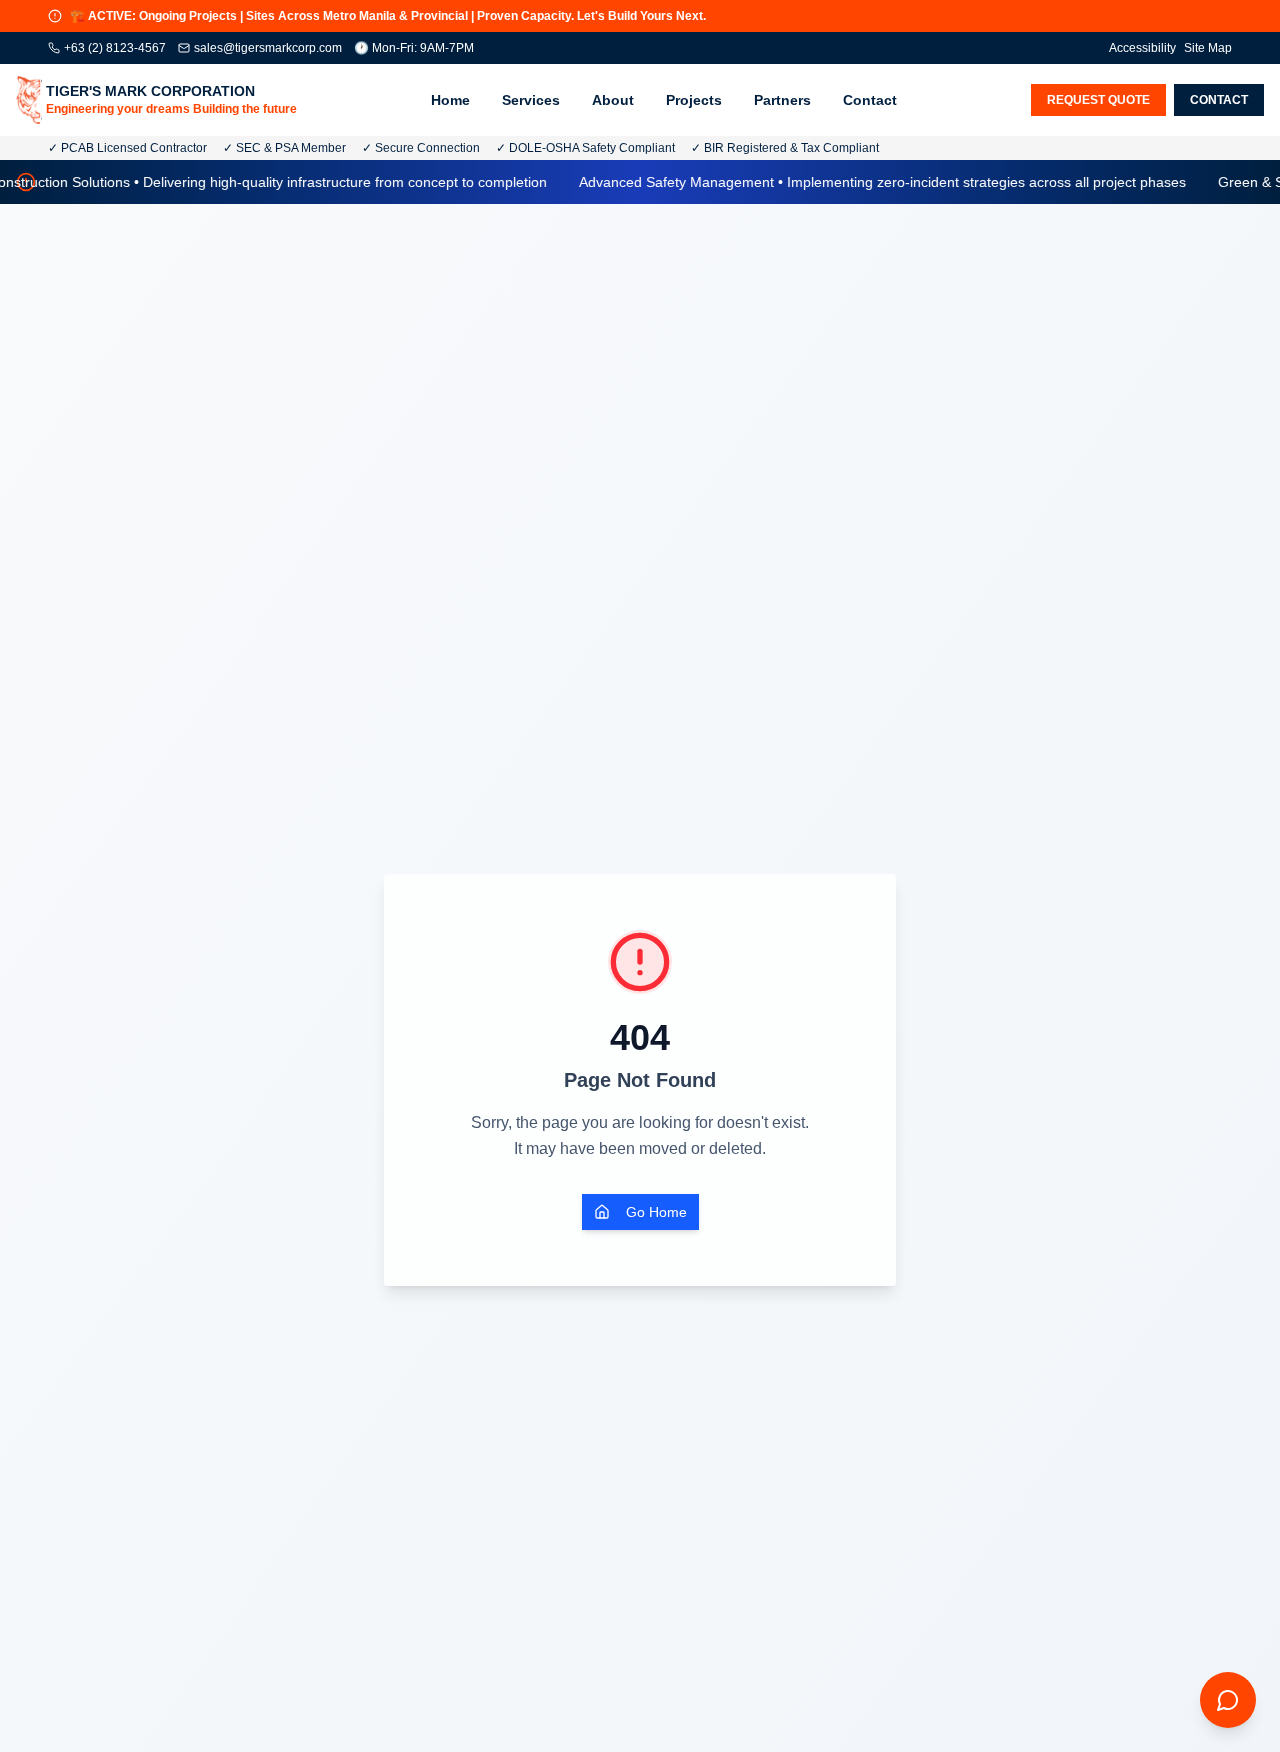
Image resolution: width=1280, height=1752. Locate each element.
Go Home (656, 1212)
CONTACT (1219, 100)
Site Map (1208, 48)
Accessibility (1142, 48)
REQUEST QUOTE (1098, 100)
